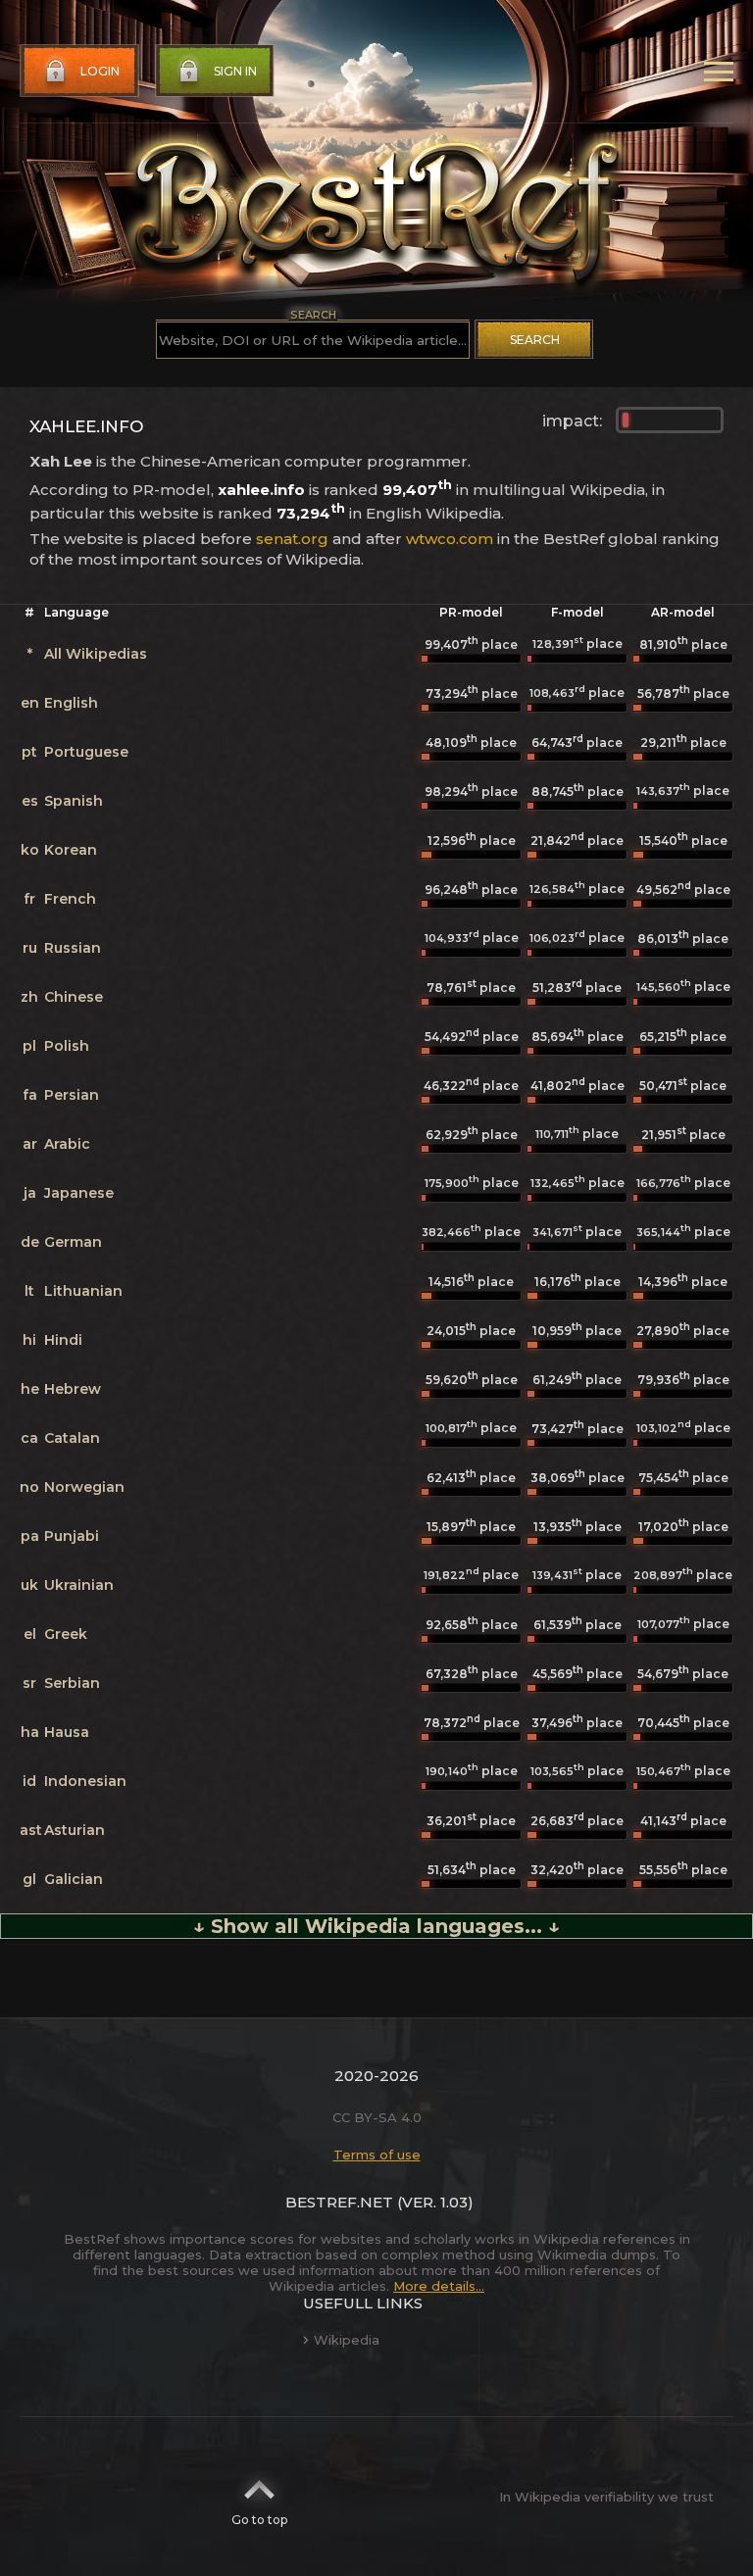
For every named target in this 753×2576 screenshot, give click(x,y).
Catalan (72, 1438)
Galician (74, 1879)
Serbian (72, 1683)
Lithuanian (83, 1291)
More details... (439, 2286)
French (70, 899)
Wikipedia (347, 2340)
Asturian (75, 1830)
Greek (66, 1634)
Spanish (74, 801)
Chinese (74, 997)
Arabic (67, 1144)
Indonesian (85, 1781)
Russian (73, 948)
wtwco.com (450, 539)
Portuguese (86, 752)
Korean (71, 850)
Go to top (259, 2520)
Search (535, 340)
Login (100, 71)
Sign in (235, 71)
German (73, 1242)
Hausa (67, 1732)
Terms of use (377, 2155)
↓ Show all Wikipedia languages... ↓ (376, 1926)
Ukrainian (79, 1585)
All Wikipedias (96, 654)
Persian (72, 1095)
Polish (67, 1046)
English (71, 703)
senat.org (292, 539)
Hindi (63, 1340)
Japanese (79, 1193)
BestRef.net (339, 2202)
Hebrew (73, 1389)
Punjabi (72, 1536)
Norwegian (84, 1487)
